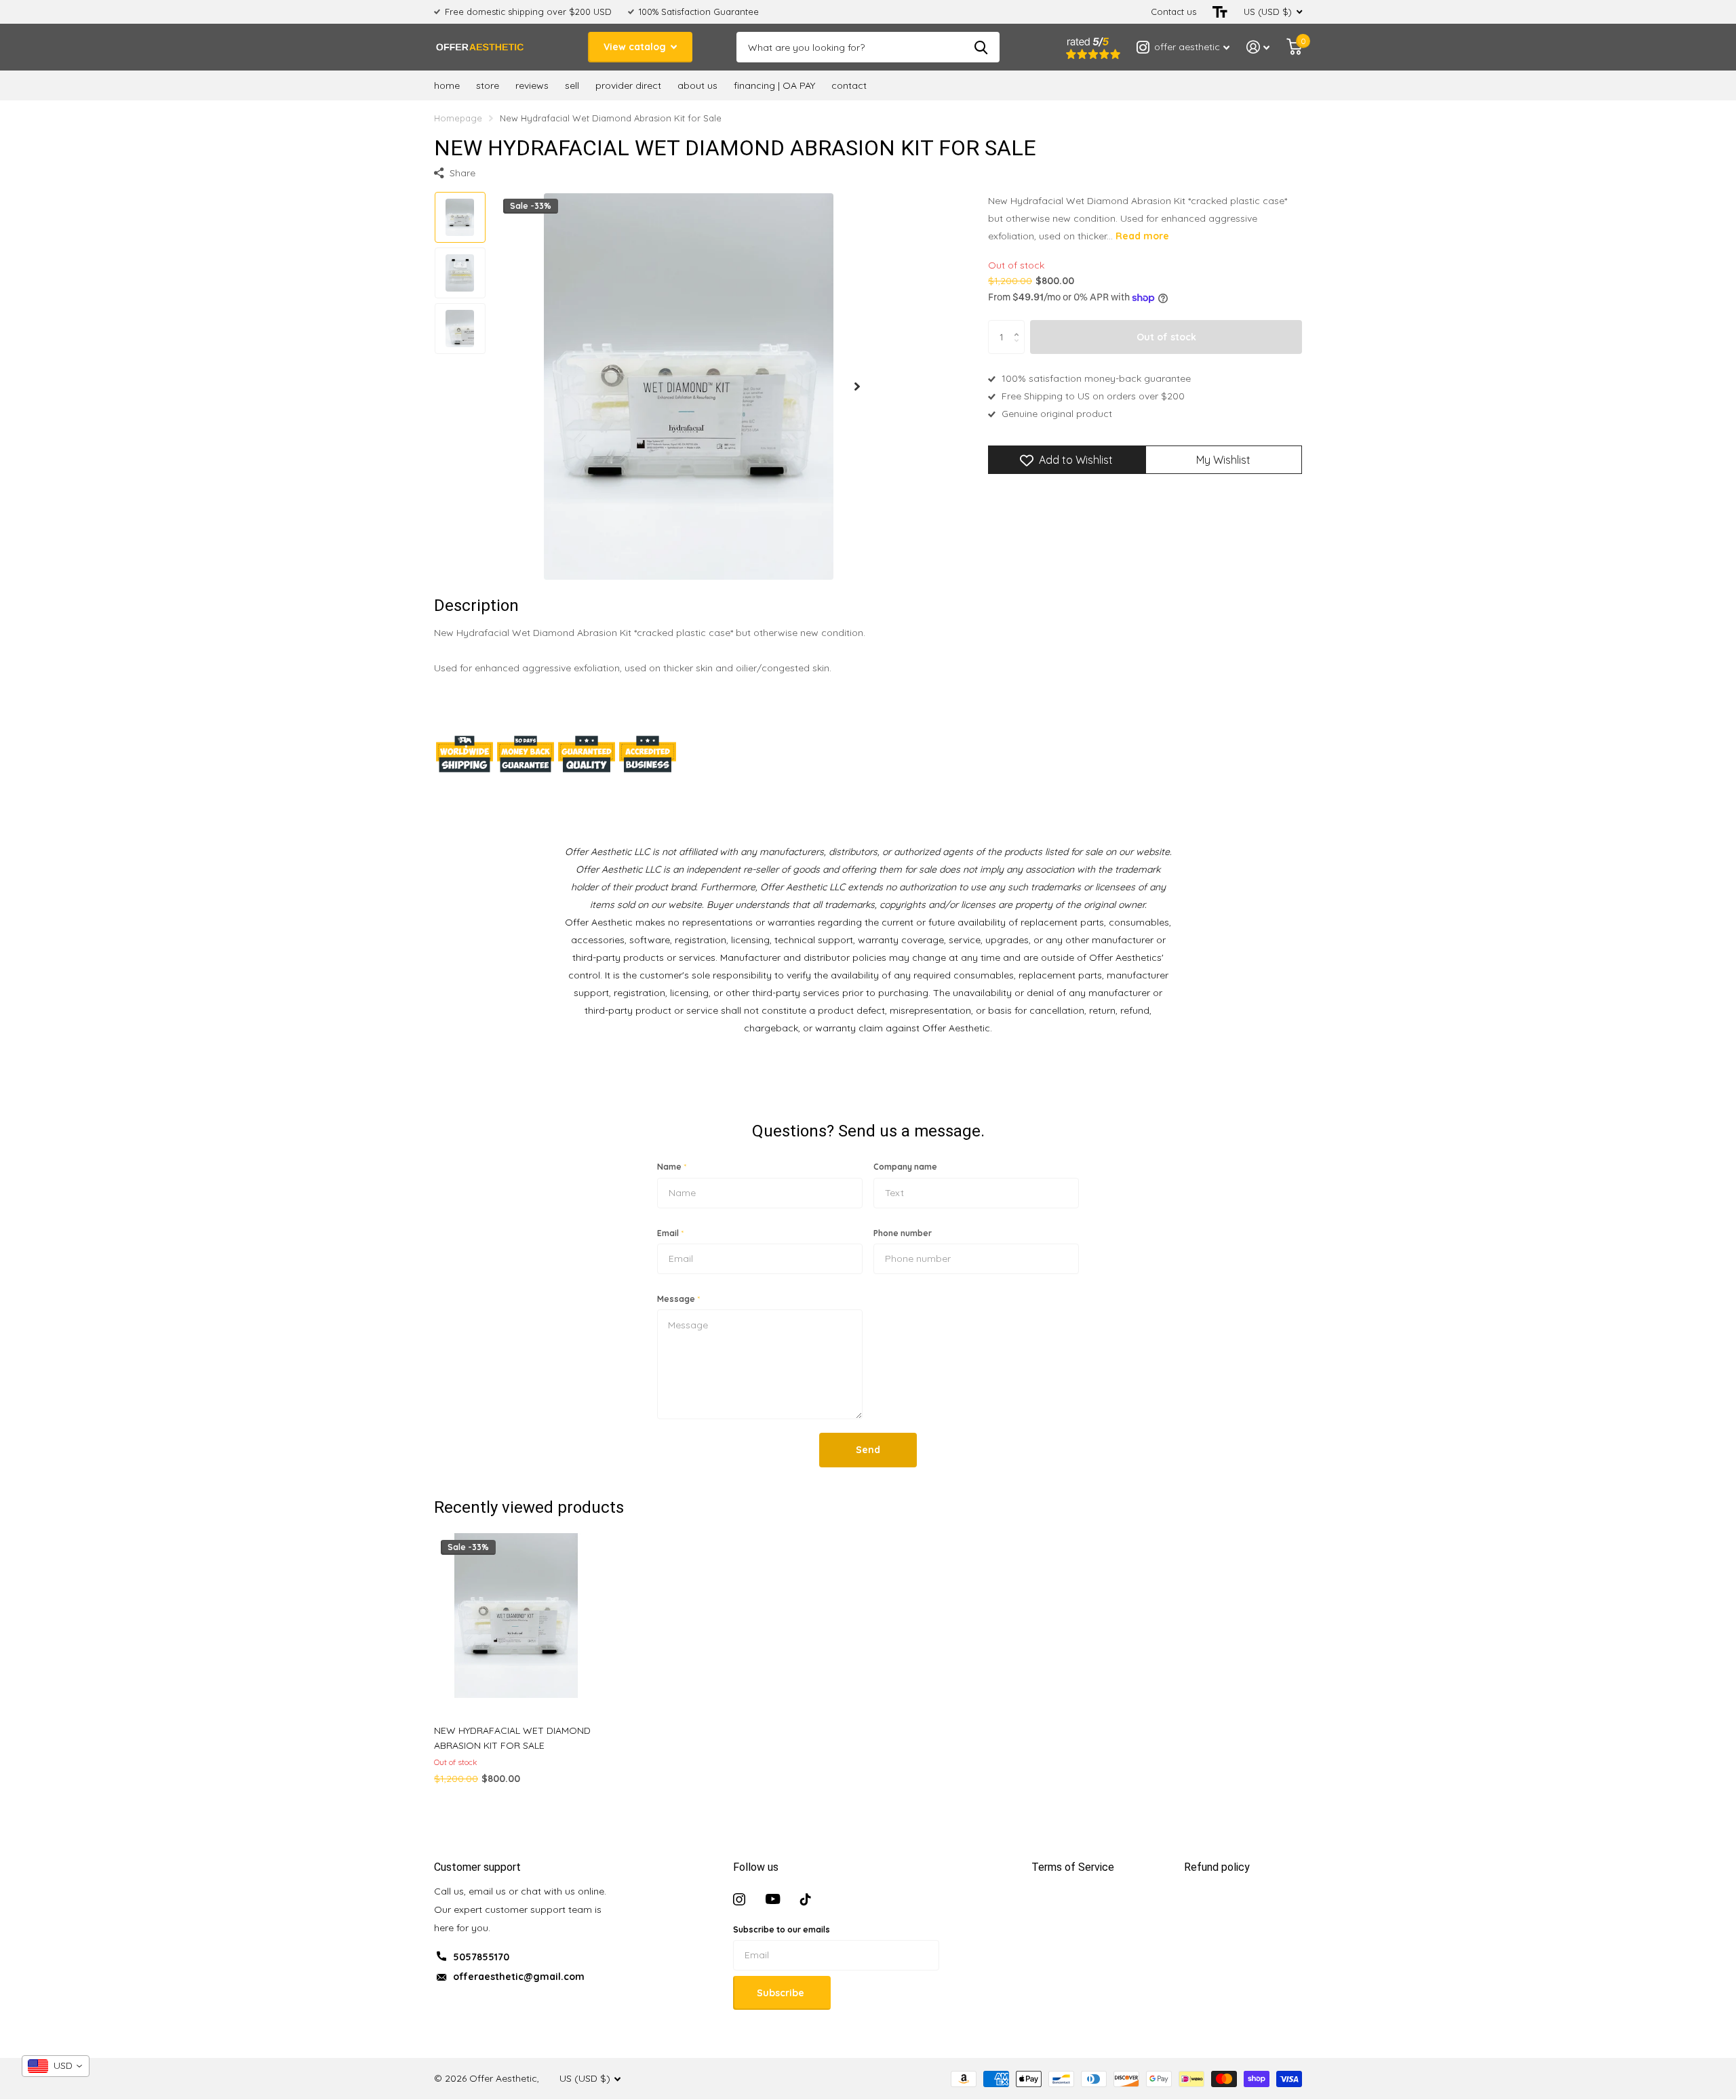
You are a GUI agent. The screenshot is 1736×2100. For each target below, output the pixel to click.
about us (697, 85)
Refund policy (1217, 1867)
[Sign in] (1258, 47)
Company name (905, 1167)
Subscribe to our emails (782, 1929)
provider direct (628, 85)
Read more (1142, 236)
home (447, 85)
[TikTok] (806, 1899)
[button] (857, 386)
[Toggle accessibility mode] (1220, 12)
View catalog (636, 47)
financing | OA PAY (774, 85)
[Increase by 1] (1020, 325)
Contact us (1173, 12)
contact (849, 85)
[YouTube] (773, 1899)
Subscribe (782, 1993)
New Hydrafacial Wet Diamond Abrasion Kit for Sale (512, 1738)
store (488, 85)
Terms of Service (1073, 1867)
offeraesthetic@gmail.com (519, 1977)
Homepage (458, 118)
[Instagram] (739, 1899)
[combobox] (56, 2066)
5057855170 (481, 1957)
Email (670, 1233)
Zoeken (981, 47)
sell (572, 85)
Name (672, 1167)
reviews (532, 85)
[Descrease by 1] (1020, 349)
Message (678, 1299)
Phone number (903, 1233)
